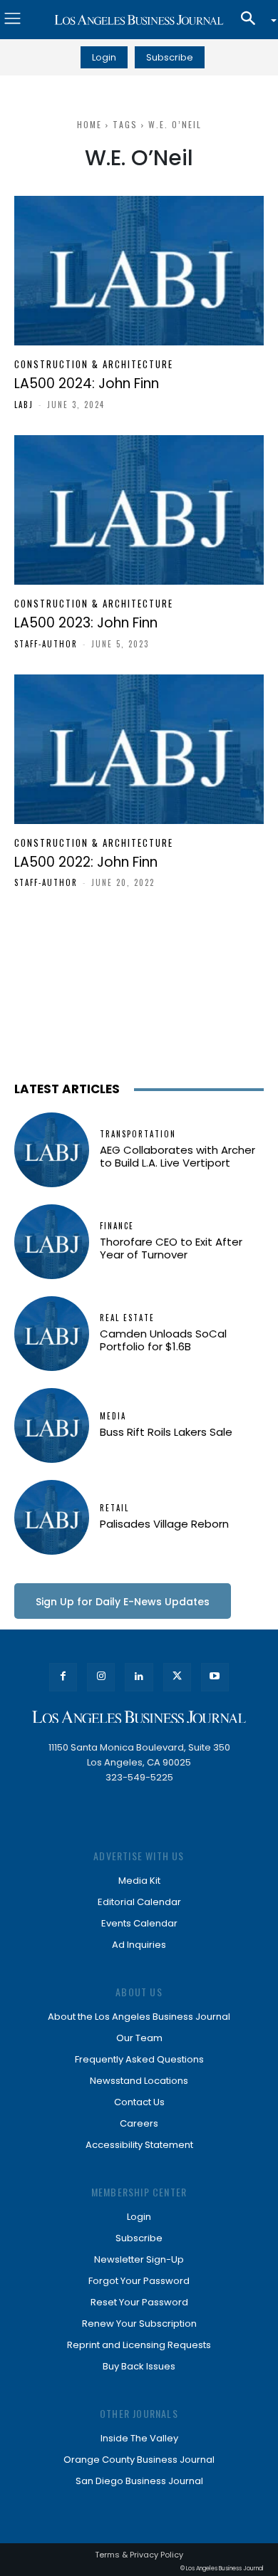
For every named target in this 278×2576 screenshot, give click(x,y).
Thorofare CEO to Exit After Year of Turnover (171, 1248)
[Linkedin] (139, 1677)
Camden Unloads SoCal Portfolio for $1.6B (163, 1340)
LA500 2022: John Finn (86, 862)
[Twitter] (177, 1677)
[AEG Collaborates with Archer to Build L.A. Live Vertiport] (52, 1150)
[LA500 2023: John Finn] (139, 510)
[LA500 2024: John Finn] (139, 271)
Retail (114, 1508)
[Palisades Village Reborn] (52, 1517)
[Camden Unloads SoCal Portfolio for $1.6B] (52, 1334)
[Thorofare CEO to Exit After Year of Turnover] (52, 1242)
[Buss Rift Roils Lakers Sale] (52, 1425)
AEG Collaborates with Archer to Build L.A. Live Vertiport (177, 1156)
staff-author (46, 644)
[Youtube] (215, 1677)
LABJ (24, 405)
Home (89, 124)
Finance (117, 1226)
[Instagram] (101, 1677)
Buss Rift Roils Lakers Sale (166, 1432)
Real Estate (127, 1318)
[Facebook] (63, 1677)
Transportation (138, 1134)
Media (113, 1416)
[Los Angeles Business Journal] (139, 20)
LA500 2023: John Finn (86, 623)
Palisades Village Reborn (164, 1524)
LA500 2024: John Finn (87, 384)
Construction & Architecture (94, 364)
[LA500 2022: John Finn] (139, 749)
